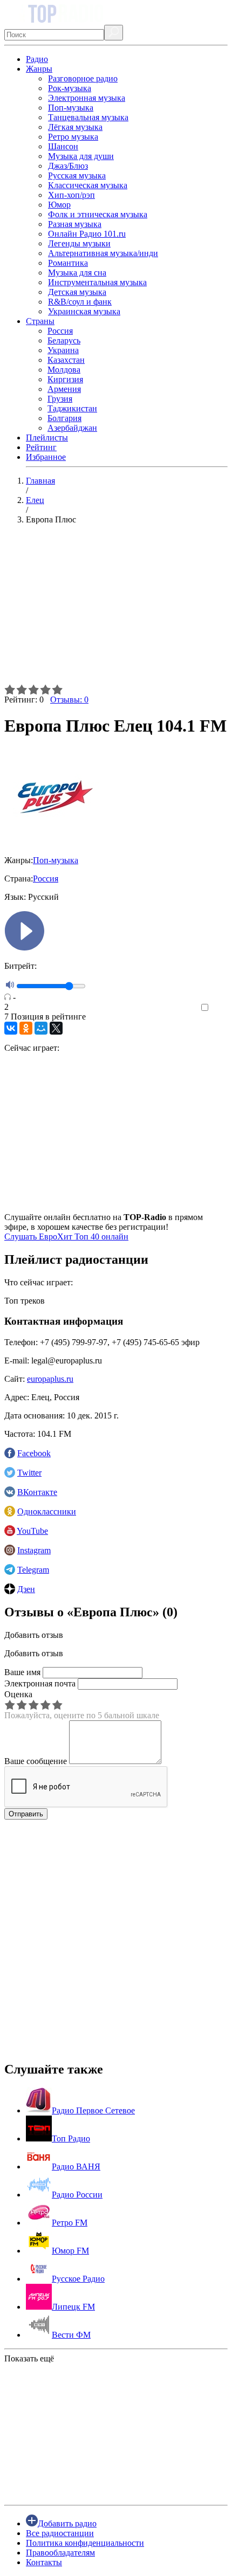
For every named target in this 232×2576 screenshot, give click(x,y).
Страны (40, 321)
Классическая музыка (88, 185)
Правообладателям (60, 2553)
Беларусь (64, 340)
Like (220, 1008)
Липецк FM (73, 2307)
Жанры (39, 69)
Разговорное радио (83, 78)
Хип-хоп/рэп (71, 195)
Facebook (34, 1453)
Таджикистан (72, 408)
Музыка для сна (77, 273)
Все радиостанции (60, 2533)
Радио (37, 59)
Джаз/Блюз (68, 166)
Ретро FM (70, 2223)
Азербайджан (72, 428)
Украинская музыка (84, 311)
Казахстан (66, 360)
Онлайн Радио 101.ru (87, 234)
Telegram (33, 1570)
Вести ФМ (71, 2335)
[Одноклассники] (26, 1028)
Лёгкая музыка (75, 127)
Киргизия (65, 379)
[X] (56, 1028)
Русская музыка (77, 175)
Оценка (18, 1694)
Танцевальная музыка (88, 117)
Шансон (63, 146)
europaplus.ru (50, 1379)
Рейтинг (41, 447)
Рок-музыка (70, 88)
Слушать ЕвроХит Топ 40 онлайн (66, 1237)
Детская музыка (77, 292)
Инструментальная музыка (97, 282)
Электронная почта (40, 1683)
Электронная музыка (87, 98)
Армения (64, 389)
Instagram (34, 1550)
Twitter (29, 1473)
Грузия (60, 399)
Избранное (46, 457)
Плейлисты (47, 438)
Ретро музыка (73, 137)
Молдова (64, 370)
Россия (60, 331)
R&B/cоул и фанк (80, 302)
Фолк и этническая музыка (98, 214)
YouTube (32, 1531)
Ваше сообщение (36, 1761)
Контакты (44, 2562)
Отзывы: (69, 700)
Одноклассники (47, 1511)
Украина (63, 350)
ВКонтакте (37, 1492)
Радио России (77, 2195)
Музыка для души (81, 156)
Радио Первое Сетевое (93, 2110)
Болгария (64, 418)
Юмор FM (70, 2251)
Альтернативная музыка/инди (103, 253)
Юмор (59, 205)
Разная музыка (75, 224)
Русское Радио (78, 2279)
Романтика (68, 263)
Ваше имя (22, 1672)
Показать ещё (29, 2358)
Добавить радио (67, 2523)
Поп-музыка (71, 108)
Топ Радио (71, 2138)
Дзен (26, 1589)
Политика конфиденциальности (85, 2543)
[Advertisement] (116, 609)
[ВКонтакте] (11, 1028)
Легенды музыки (79, 243)
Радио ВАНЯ (76, 2167)
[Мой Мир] (41, 1028)
